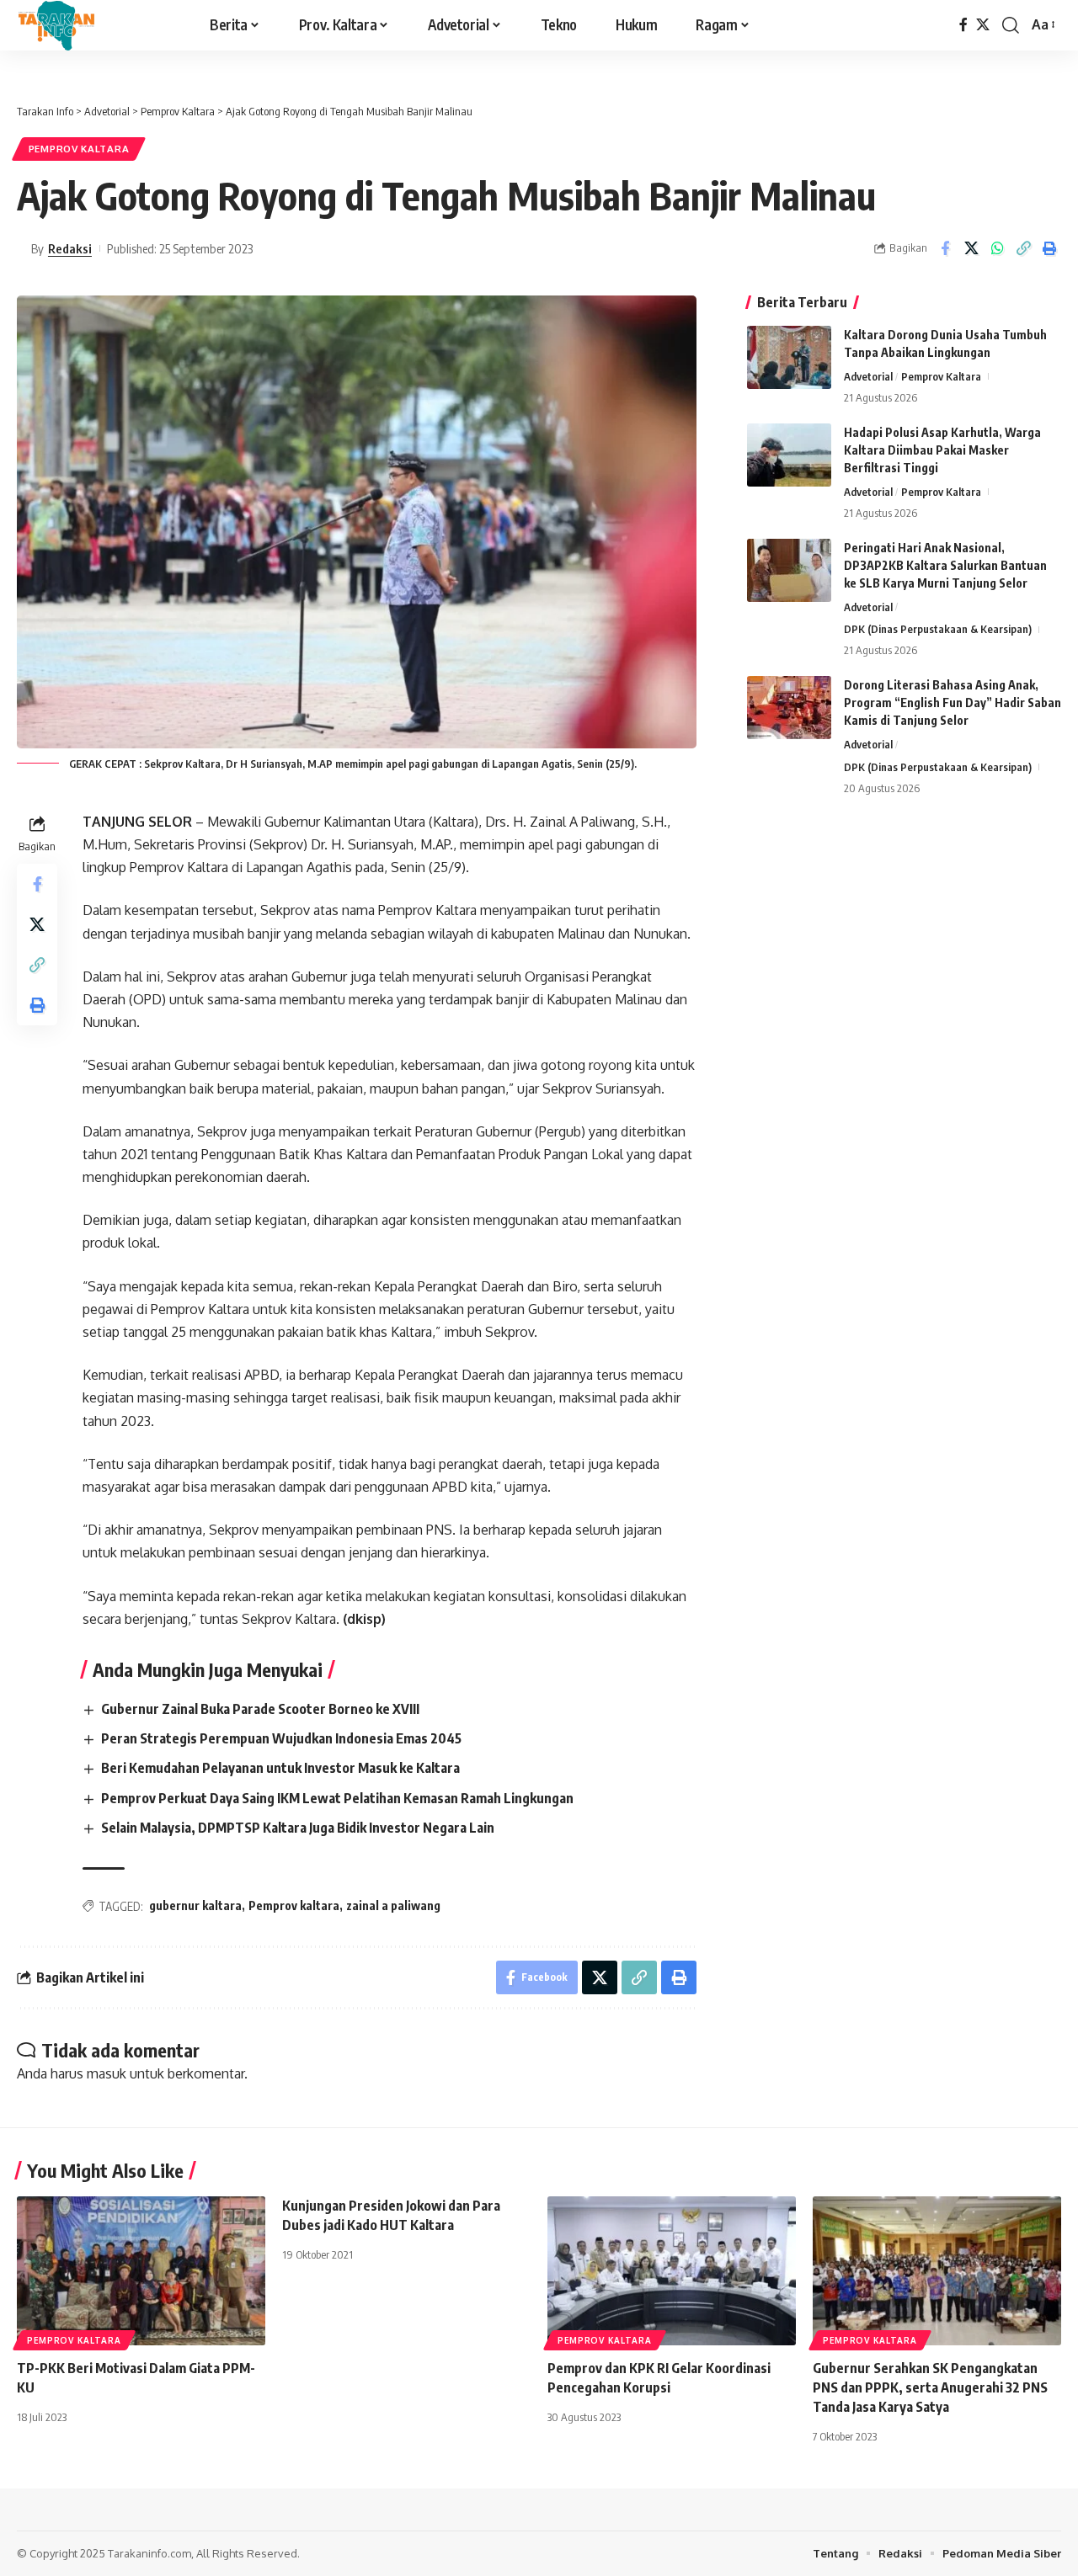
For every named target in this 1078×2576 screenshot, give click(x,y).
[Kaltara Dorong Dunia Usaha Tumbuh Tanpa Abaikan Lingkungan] (789, 357)
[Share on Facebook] (945, 248)
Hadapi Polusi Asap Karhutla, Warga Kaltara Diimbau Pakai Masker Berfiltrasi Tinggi (942, 450)
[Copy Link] (1023, 248)
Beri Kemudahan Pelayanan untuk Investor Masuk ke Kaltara (280, 1768)
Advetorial (868, 376)
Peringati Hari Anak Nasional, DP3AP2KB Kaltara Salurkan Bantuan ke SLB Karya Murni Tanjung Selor (945, 565)
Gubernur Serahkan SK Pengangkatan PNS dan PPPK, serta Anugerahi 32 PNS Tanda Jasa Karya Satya (930, 2387)
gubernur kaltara (195, 1905)
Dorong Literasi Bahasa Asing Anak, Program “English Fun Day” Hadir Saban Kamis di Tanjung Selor (953, 703)
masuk (107, 2073)
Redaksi (70, 248)
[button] (1011, 25)
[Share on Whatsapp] (997, 248)
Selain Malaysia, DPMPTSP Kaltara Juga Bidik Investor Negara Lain (298, 1828)
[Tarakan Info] (91, 25)
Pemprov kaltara (294, 1905)
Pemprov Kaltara (79, 149)
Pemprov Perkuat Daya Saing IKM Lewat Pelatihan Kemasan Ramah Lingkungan (337, 1798)
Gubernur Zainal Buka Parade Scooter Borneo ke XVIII (260, 1709)
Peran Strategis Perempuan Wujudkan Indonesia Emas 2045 (281, 1738)
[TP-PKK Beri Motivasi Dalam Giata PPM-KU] (141, 2271)
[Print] (1049, 248)
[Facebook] (963, 25)
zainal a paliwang (393, 1905)
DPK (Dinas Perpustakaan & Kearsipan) (938, 629)
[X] (983, 25)
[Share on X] (971, 248)
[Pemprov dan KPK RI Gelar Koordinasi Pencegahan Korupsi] (672, 2271)
